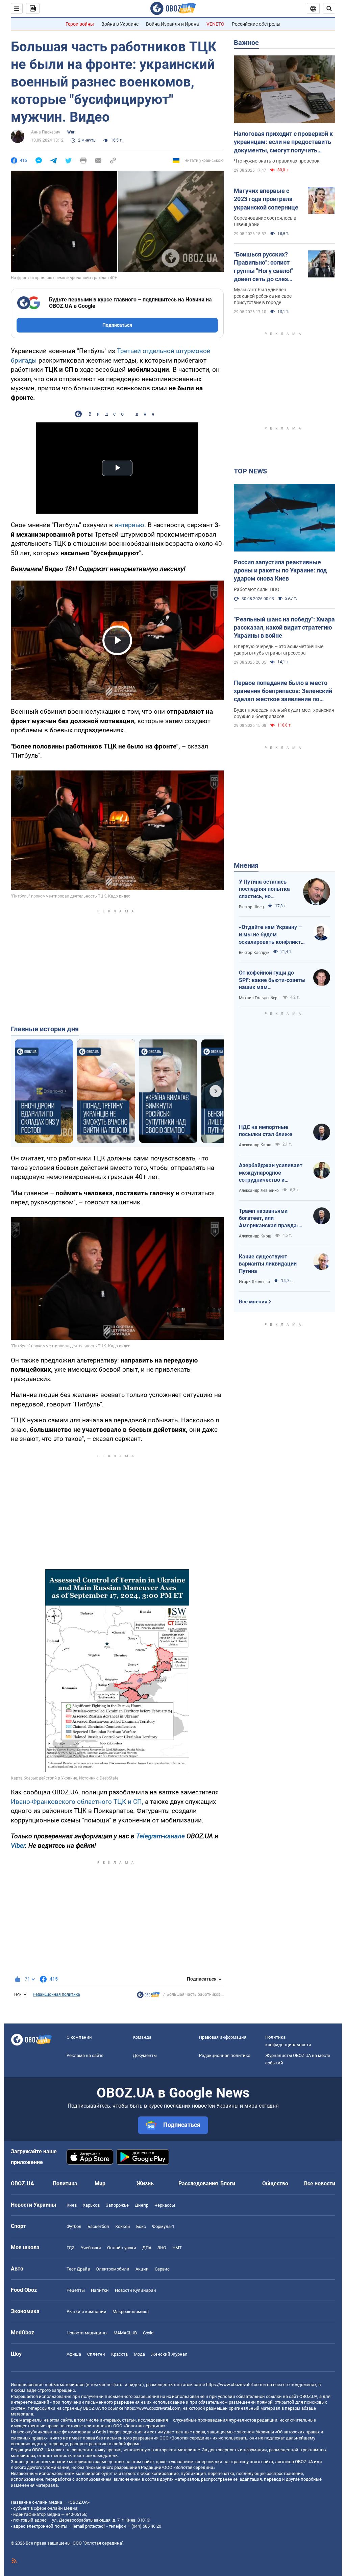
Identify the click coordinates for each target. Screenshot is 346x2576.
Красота (119, 2354)
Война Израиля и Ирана (172, 24)
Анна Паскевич (46, 132)
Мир (100, 2184)
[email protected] (89, 2526)
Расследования (198, 2184)
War (71, 132)
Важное (246, 43)
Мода (139, 2354)
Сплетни (96, 2354)
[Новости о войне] (148, 1996)
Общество (275, 2184)
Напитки (100, 2290)
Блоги (228, 2184)
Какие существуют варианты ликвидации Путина (268, 1264)
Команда (142, 2037)
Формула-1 (163, 2226)
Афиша (74, 2354)
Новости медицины (87, 2333)
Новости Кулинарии (135, 2290)
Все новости (320, 2184)
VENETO (215, 24)
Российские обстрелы (256, 24)
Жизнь (145, 2184)
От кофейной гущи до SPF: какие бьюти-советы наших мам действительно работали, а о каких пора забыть (272, 980)
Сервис (162, 2269)
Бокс (141, 2226)
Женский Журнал (169, 2354)
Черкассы (165, 2205)
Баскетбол (98, 2226)
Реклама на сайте (85, 2055)
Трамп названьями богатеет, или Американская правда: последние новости (269, 1219)
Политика (65, 2184)
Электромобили (113, 2269)
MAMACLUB (125, 2333)
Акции (142, 2269)
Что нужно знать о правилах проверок (277, 161)
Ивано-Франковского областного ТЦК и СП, (77, 1802)
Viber (18, 1846)
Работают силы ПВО (257, 589)
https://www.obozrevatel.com (234, 2385)
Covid (148, 2333)
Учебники (91, 2248)
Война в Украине (120, 24)
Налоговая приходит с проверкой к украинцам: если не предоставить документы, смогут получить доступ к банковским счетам (283, 142)
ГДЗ (71, 2248)
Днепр (142, 2205)
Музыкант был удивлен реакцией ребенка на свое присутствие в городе (263, 296)
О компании (79, 2037)
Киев (72, 2205)
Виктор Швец (251, 907)
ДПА (147, 2248)
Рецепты (76, 2290)
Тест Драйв (78, 2269)
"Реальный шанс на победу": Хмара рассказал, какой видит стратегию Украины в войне (284, 628)
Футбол (74, 2226)
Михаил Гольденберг (259, 998)
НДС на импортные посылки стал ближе (266, 1131)
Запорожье (117, 2205)
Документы (145, 2055)
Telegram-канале (160, 1836)
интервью (129, 525)
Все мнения (253, 1302)
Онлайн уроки (122, 2248)
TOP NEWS (250, 471)
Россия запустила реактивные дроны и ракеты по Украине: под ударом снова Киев (280, 570)
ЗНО (162, 2248)
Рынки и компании (86, 2312)
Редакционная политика (56, 1994)
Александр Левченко (259, 1191)
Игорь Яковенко (254, 1282)
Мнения (246, 865)
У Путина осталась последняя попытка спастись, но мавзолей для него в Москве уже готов (265, 889)
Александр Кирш (255, 1145)
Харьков (91, 2205)
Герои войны (80, 24)
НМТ (177, 2248)
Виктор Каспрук (254, 953)
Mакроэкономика (131, 2312)
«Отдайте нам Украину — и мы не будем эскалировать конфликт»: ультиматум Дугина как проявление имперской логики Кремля (272, 935)
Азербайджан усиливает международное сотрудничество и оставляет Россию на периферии (271, 1173)
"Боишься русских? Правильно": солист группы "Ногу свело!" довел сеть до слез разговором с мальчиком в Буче (264, 267)
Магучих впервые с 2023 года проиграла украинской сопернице (266, 199)
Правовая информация (223, 2037)
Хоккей (123, 2226)
